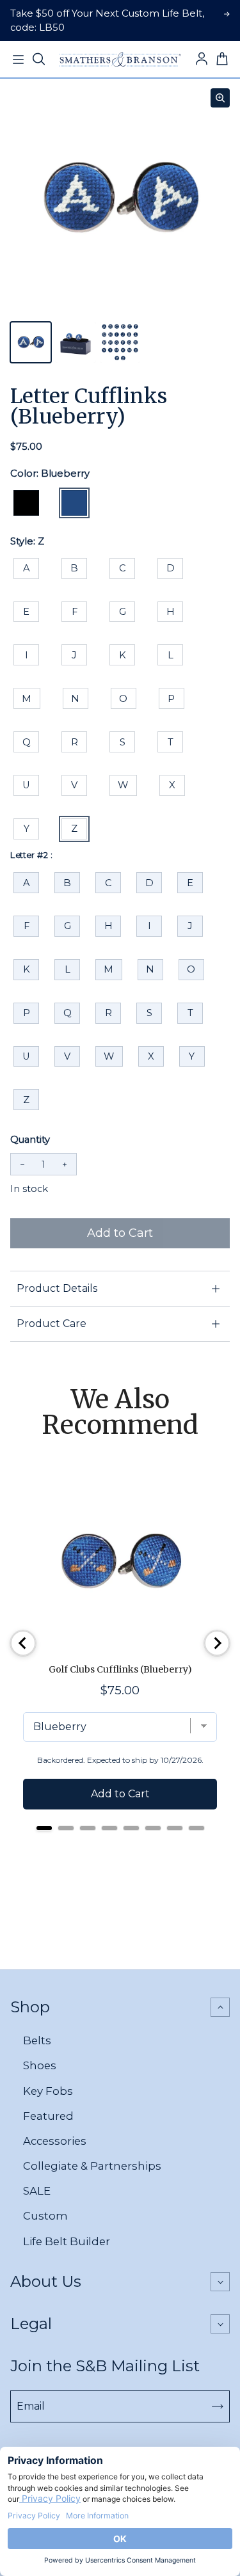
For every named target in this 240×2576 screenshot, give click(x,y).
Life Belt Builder (67, 2241)
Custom (45, 2216)
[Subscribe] (218, 2406)
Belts (37, 2040)
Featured (48, 2116)
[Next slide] (217, 1643)
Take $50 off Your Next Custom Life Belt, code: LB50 (107, 20)
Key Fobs (48, 2091)
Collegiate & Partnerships (92, 2166)
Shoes (40, 2065)
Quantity (30, 1140)
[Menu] (18, 60)
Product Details (57, 1288)
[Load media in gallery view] (31, 342)
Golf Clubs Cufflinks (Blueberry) (120, 1669)
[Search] (38, 60)
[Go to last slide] (23, 1643)
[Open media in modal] (220, 98)
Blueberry (74, 503)
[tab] (44, 1828)
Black (26, 503)
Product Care (52, 1324)
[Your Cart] (222, 60)
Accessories (55, 2141)
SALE (37, 2191)
